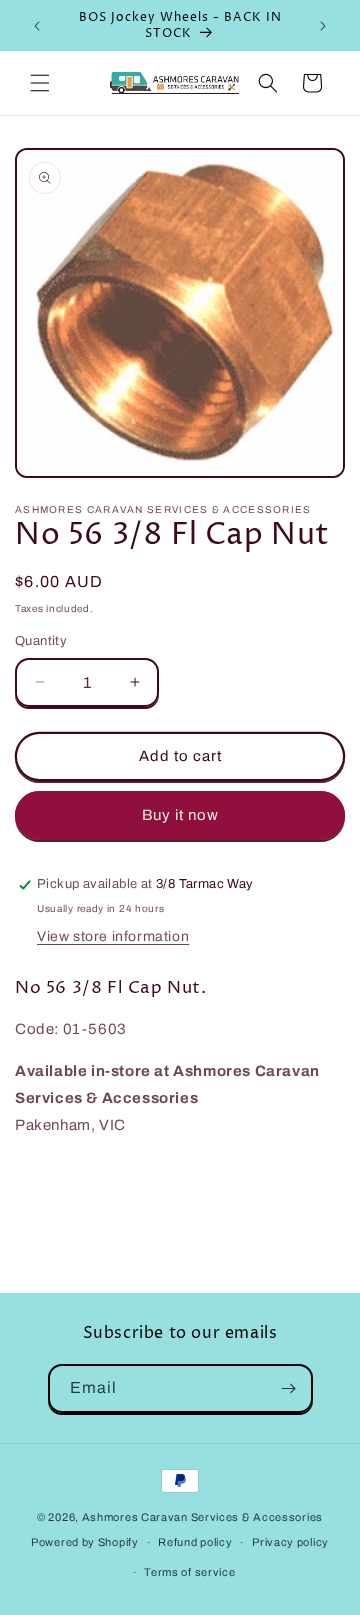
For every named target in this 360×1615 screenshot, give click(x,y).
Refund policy (195, 1542)
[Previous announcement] (37, 26)
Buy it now (180, 815)
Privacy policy (290, 1542)
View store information (113, 936)
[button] (40, 83)
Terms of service (189, 1572)
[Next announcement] (323, 26)
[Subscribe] (289, 1388)
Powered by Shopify (85, 1542)
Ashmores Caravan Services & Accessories (202, 1517)
